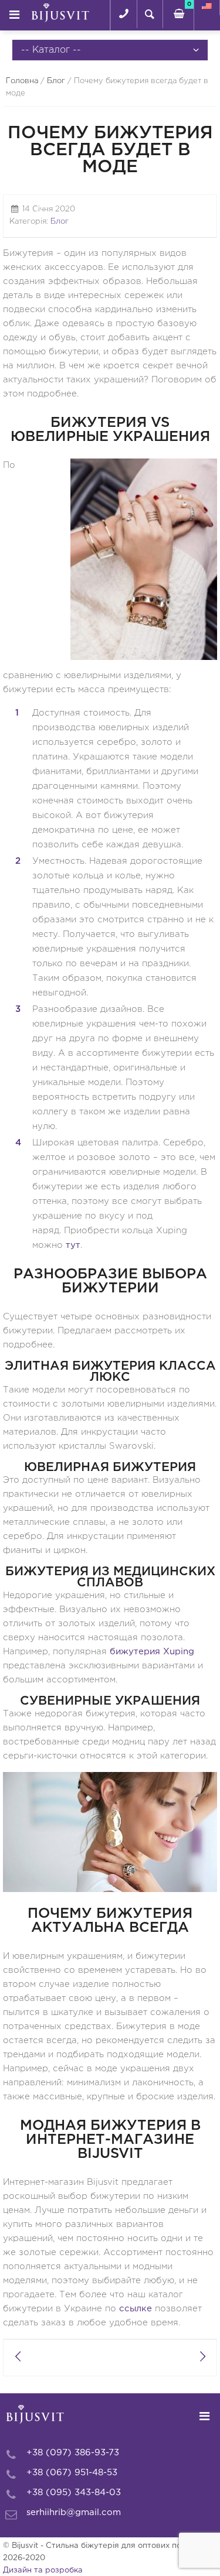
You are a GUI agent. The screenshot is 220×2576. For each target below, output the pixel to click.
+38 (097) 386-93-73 (73, 2453)
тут (73, 1245)
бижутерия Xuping (152, 1652)
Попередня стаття (18, 2358)
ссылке (136, 2309)
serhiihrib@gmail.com (74, 2512)
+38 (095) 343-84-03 (74, 2493)
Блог (56, 81)
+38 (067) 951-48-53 (72, 2473)
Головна (22, 81)
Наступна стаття (202, 2358)
